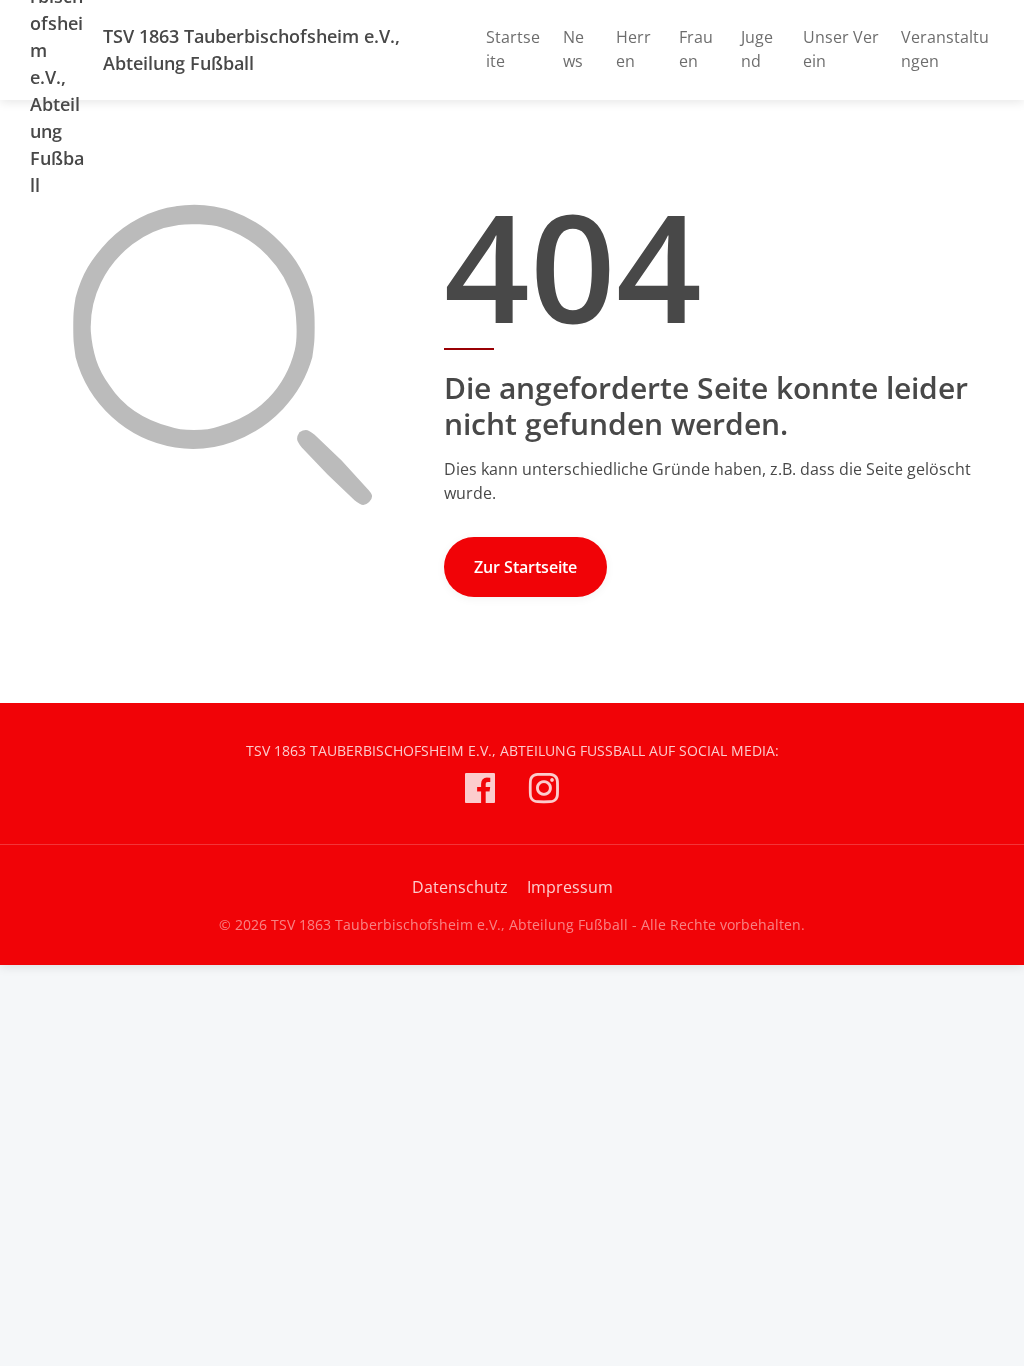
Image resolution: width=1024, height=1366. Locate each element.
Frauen (696, 49)
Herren (633, 49)
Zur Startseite (525, 567)
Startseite (513, 49)
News (573, 49)
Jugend (757, 49)
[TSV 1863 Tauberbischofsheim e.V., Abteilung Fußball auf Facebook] (480, 791)
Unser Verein (841, 49)
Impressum (570, 887)
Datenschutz (460, 887)
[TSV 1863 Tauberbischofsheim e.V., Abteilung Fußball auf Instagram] (544, 791)
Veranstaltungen (945, 49)
